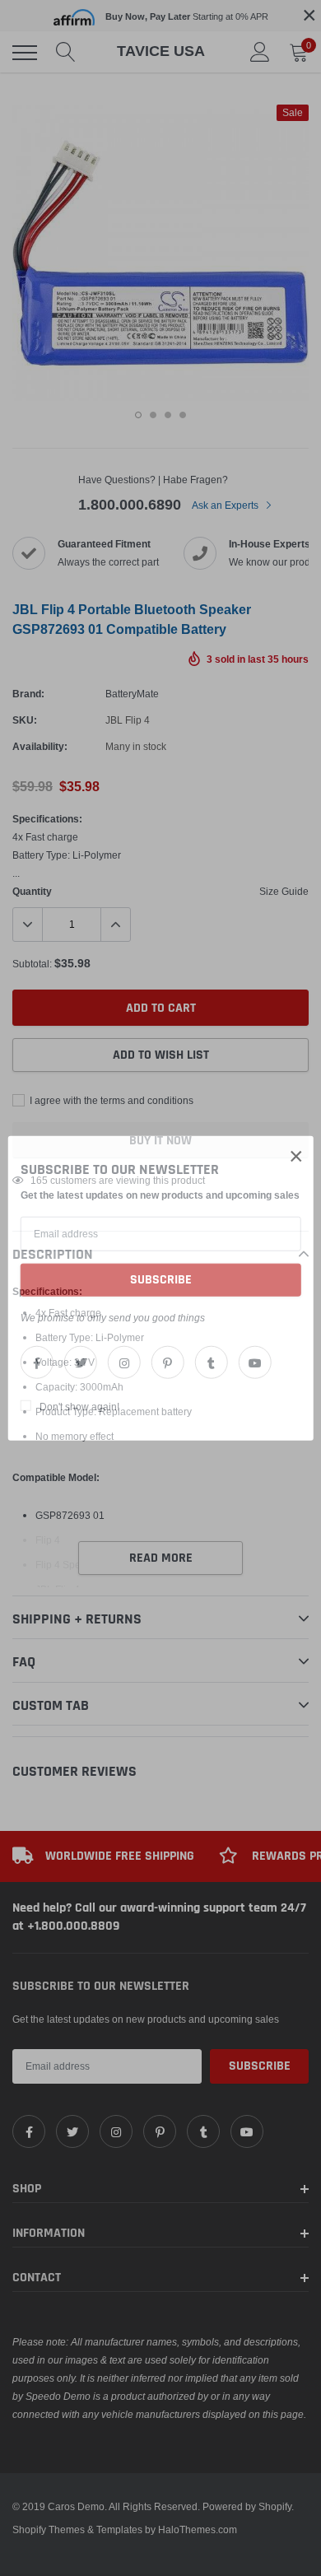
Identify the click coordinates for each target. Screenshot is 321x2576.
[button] (296, 1156)
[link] (37, 1363)
